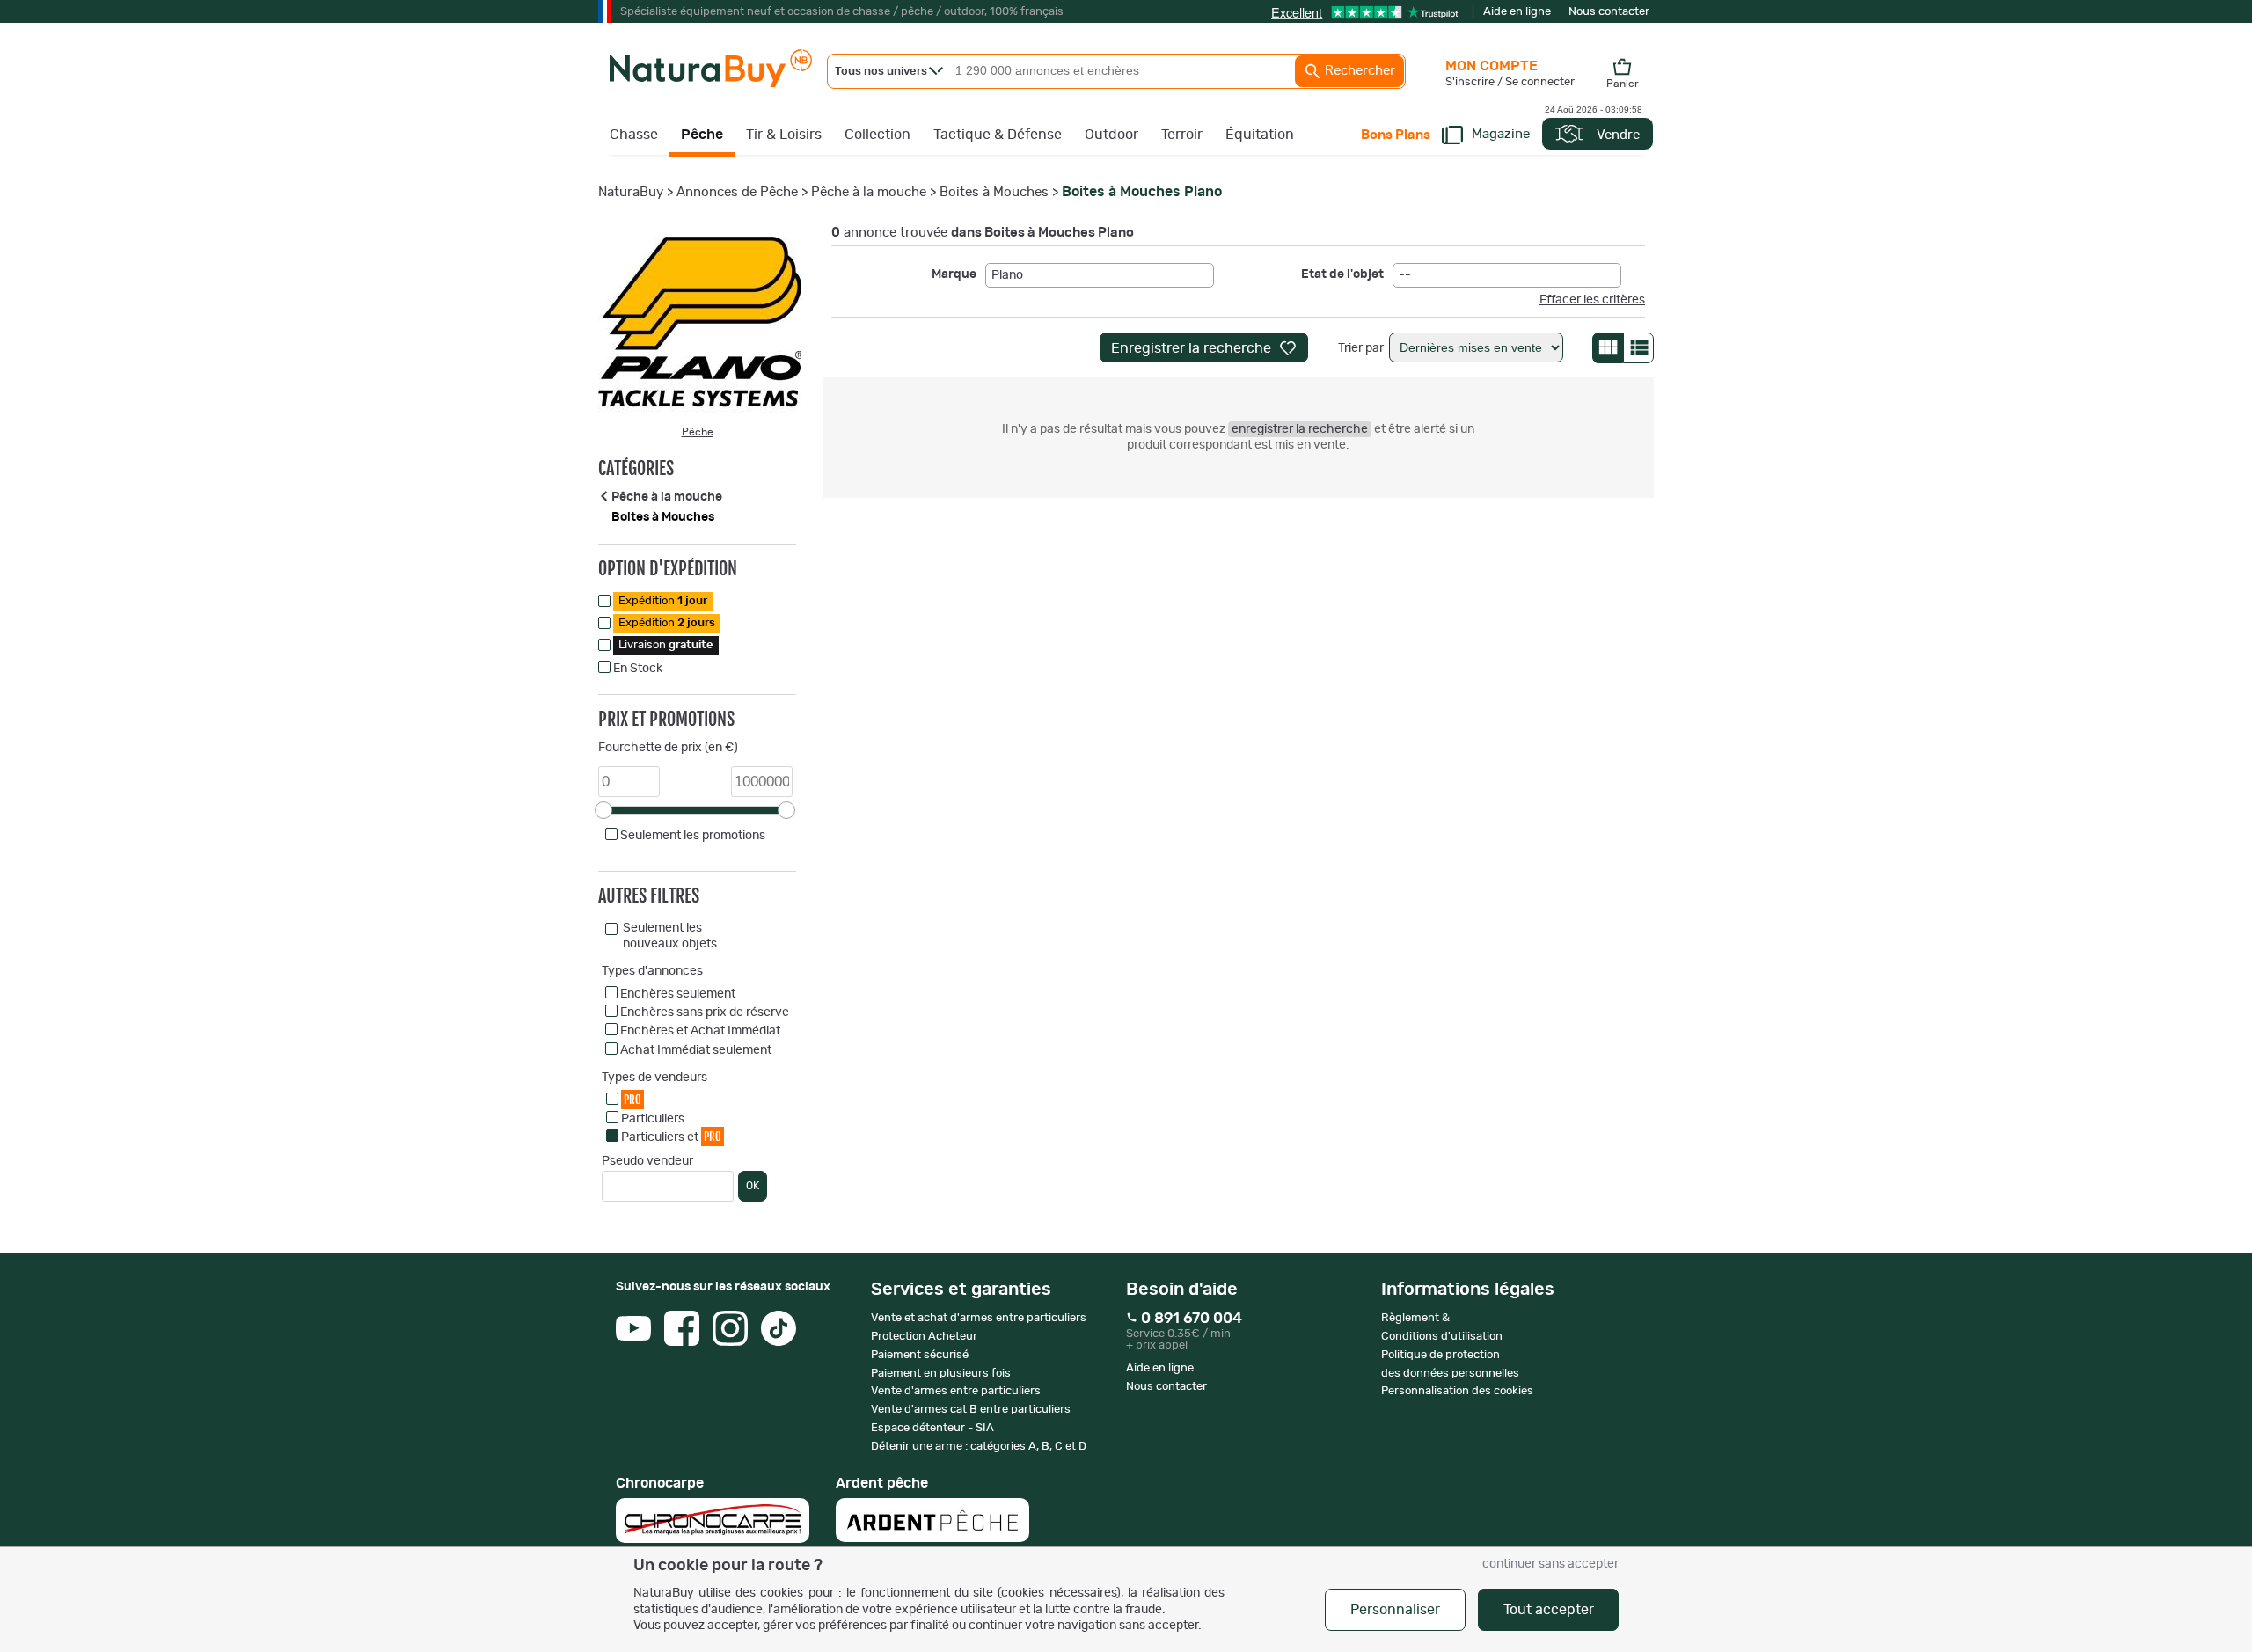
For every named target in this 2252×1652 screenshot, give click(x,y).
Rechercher (1358, 71)
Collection (877, 135)
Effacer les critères (1592, 300)
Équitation (1260, 135)
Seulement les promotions (693, 836)
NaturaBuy (631, 192)
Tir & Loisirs (784, 135)
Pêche (702, 135)
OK (753, 1186)
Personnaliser (1395, 1610)
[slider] (603, 810)
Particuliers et (671, 1137)
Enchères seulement (678, 994)
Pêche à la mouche (869, 192)
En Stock (638, 669)
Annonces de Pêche (737, 192)
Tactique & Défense (998, 135)
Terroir (1182, 135)
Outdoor (1111, 135)
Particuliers (653, 1119)
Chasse (634, 135)
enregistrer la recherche (1300, 429)
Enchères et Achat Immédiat (700, 1031)
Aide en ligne (1517, 12)
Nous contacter (1609, 12)
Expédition (663, 601)
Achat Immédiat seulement (696, 1050)
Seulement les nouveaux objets (670, 936)
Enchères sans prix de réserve (705, 1012)
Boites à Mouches (994, 192)
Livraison (666, 645)
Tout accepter (1549, 1610)
